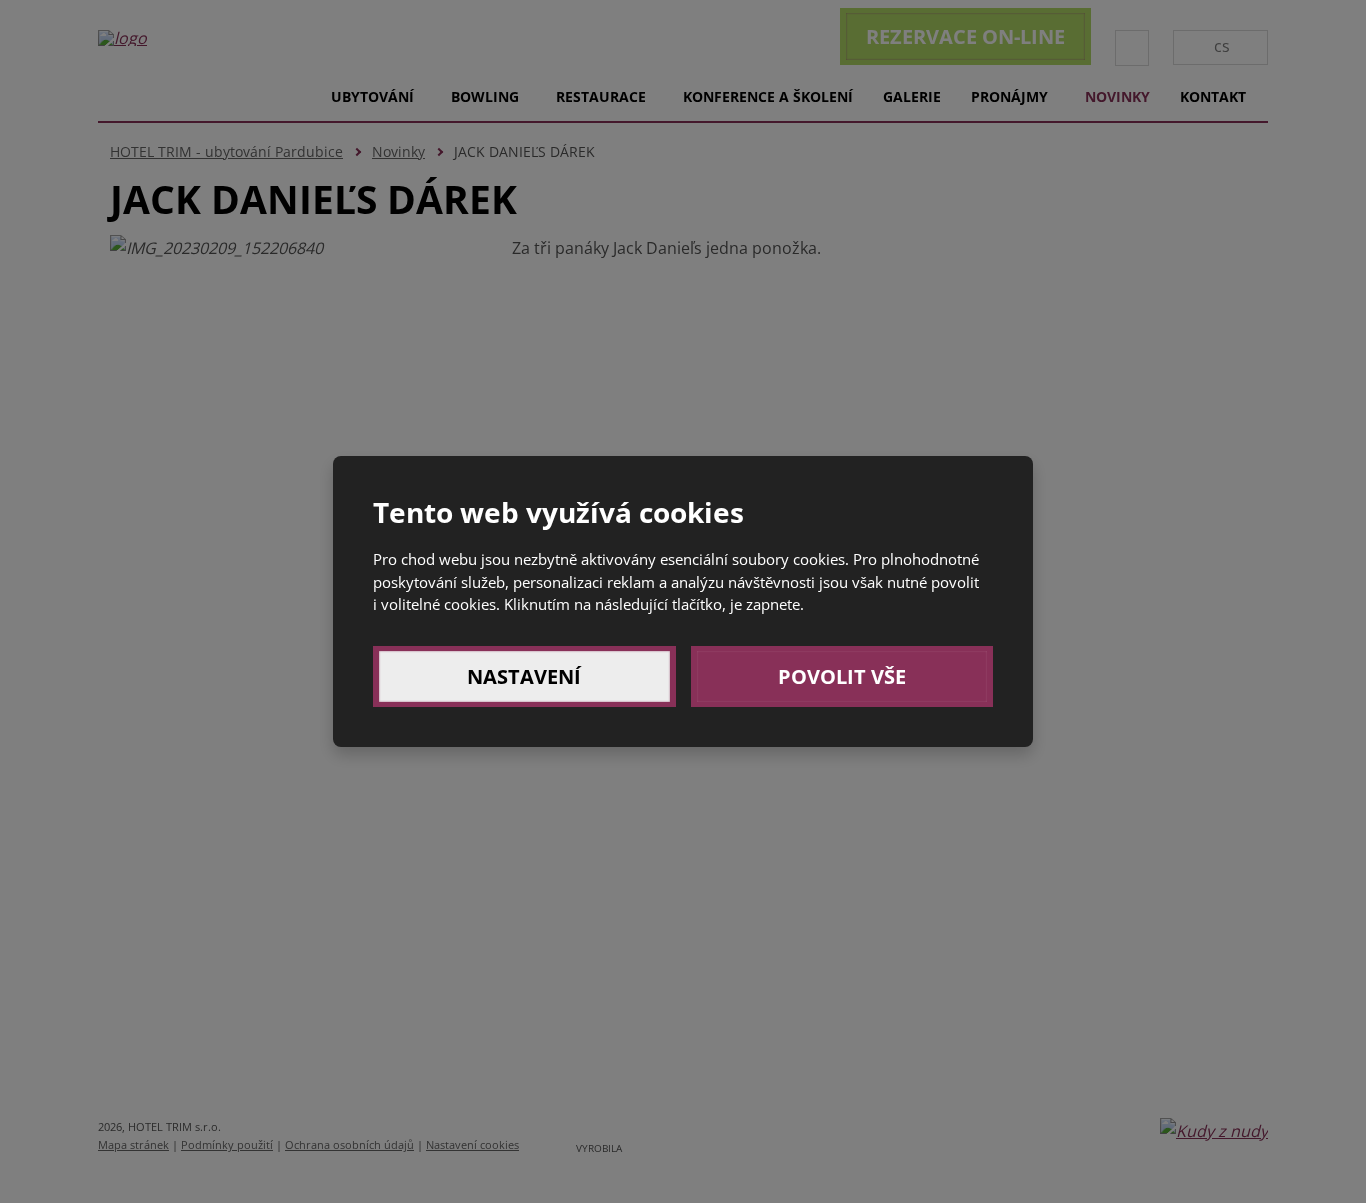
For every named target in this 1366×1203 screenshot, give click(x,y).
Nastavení (524, 676)
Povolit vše (842, 676)
